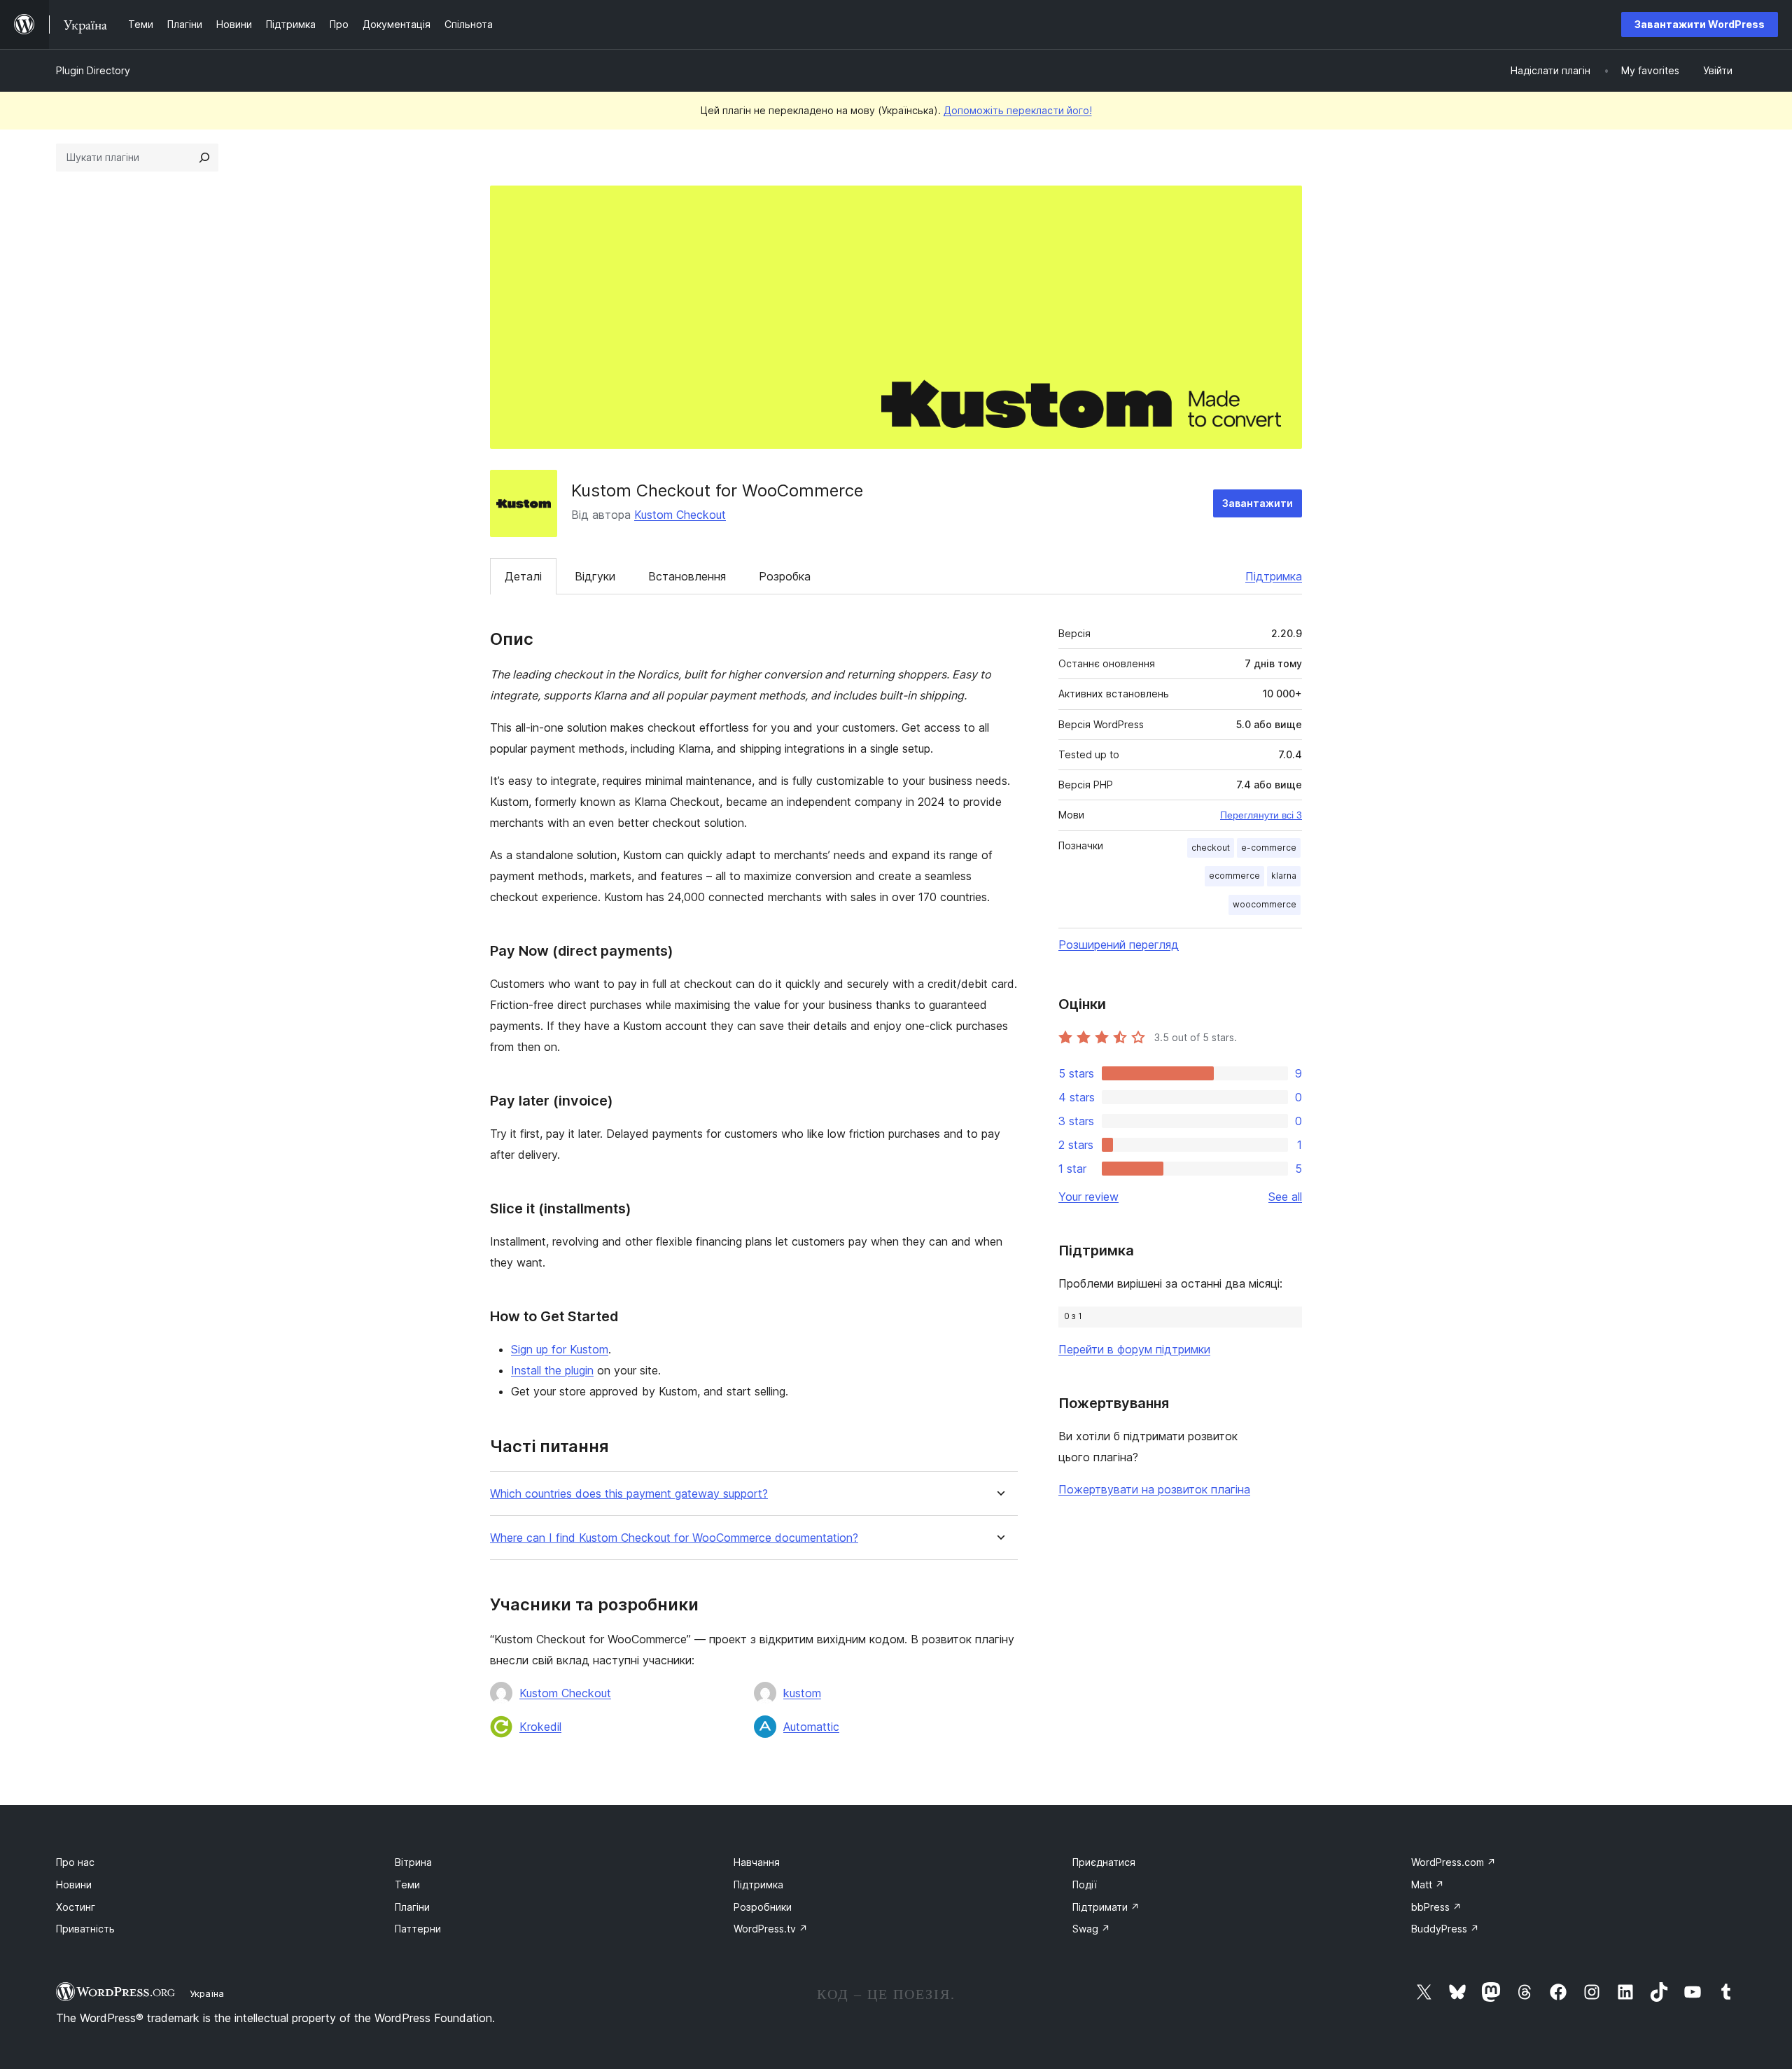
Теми (407, 1885)
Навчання (757, 1862)
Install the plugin (552, 1370)
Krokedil (540, 1727)
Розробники (763, 1907)
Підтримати (1106, 1907)
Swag (1091, 1929)
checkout (1211, 848)
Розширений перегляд (1119, 945)
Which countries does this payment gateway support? (629, 1494)
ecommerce (1234, 876)
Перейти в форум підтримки (1134, 1349)
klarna (1284, 876)
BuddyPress (1445, 1929)
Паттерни (418, 1929)
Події (1085, 1885)
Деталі (523, 576)
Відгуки (595, 576)
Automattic (811, 1727)
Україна (207, 1993)
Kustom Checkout (680, 515)
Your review (1088, 1197)
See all (1285, 1197)
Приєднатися (1104, 1862)
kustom (802, 1693)
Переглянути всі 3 (1261, 815)
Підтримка (1274, 576)
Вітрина (413, 1862)
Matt (1428, 1885)
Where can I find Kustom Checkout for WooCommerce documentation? (674, 1538)
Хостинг (76, 1907)
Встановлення (687, 576)
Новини (74, 1885)
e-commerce (1269, 848)
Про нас (75, 1862)
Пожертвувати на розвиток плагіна (1154, 1489)
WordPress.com (1454, 1862)
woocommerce (1265, 904)
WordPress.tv (771, 1929)
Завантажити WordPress (1700, 24)
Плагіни (412, 1907)
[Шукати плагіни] (204, 158)
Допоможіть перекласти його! (1018, 110)
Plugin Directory (93, 70)
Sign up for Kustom (560, 1349)
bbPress (1436, 1907)
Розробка (785, 576)
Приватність (85, 1929)
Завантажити (1258, 503)
